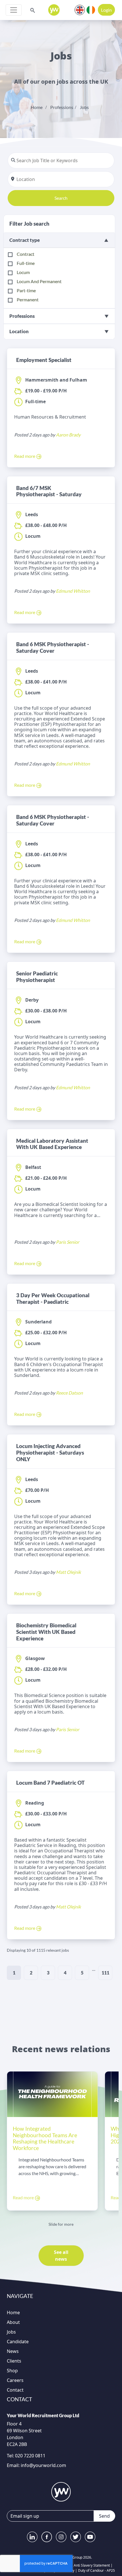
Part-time (26, 290)
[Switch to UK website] (80, 9)
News (13, 2351)
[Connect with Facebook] (47, 2537)
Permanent (28, 299)
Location (19, 331)
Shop (12, 2371)
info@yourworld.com (43, 2465)
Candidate (18, 2342)
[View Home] (54, 10)
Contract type (25, 240)
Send (104, 2516)
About (13, 2322)
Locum (23, 272)
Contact (15, 2390)
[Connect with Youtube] (90, 2537)
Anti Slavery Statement (92, 2565)
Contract (26, 254)
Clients (14, 2361)
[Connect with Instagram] (61, 2537)
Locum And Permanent (39, 281)
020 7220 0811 (30, 2456)
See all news (61, 2256)
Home (37, 107)
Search (61, 198)
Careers (15, 2380)
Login (106, 10)
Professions (62, 107)
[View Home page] (61, 2492)
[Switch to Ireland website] (91, 9)
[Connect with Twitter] (76, 2537)
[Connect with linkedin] (32, 2537)
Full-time (26, 263)
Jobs (84, 107)
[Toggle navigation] (14, 10)
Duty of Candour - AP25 (96, 2570)
